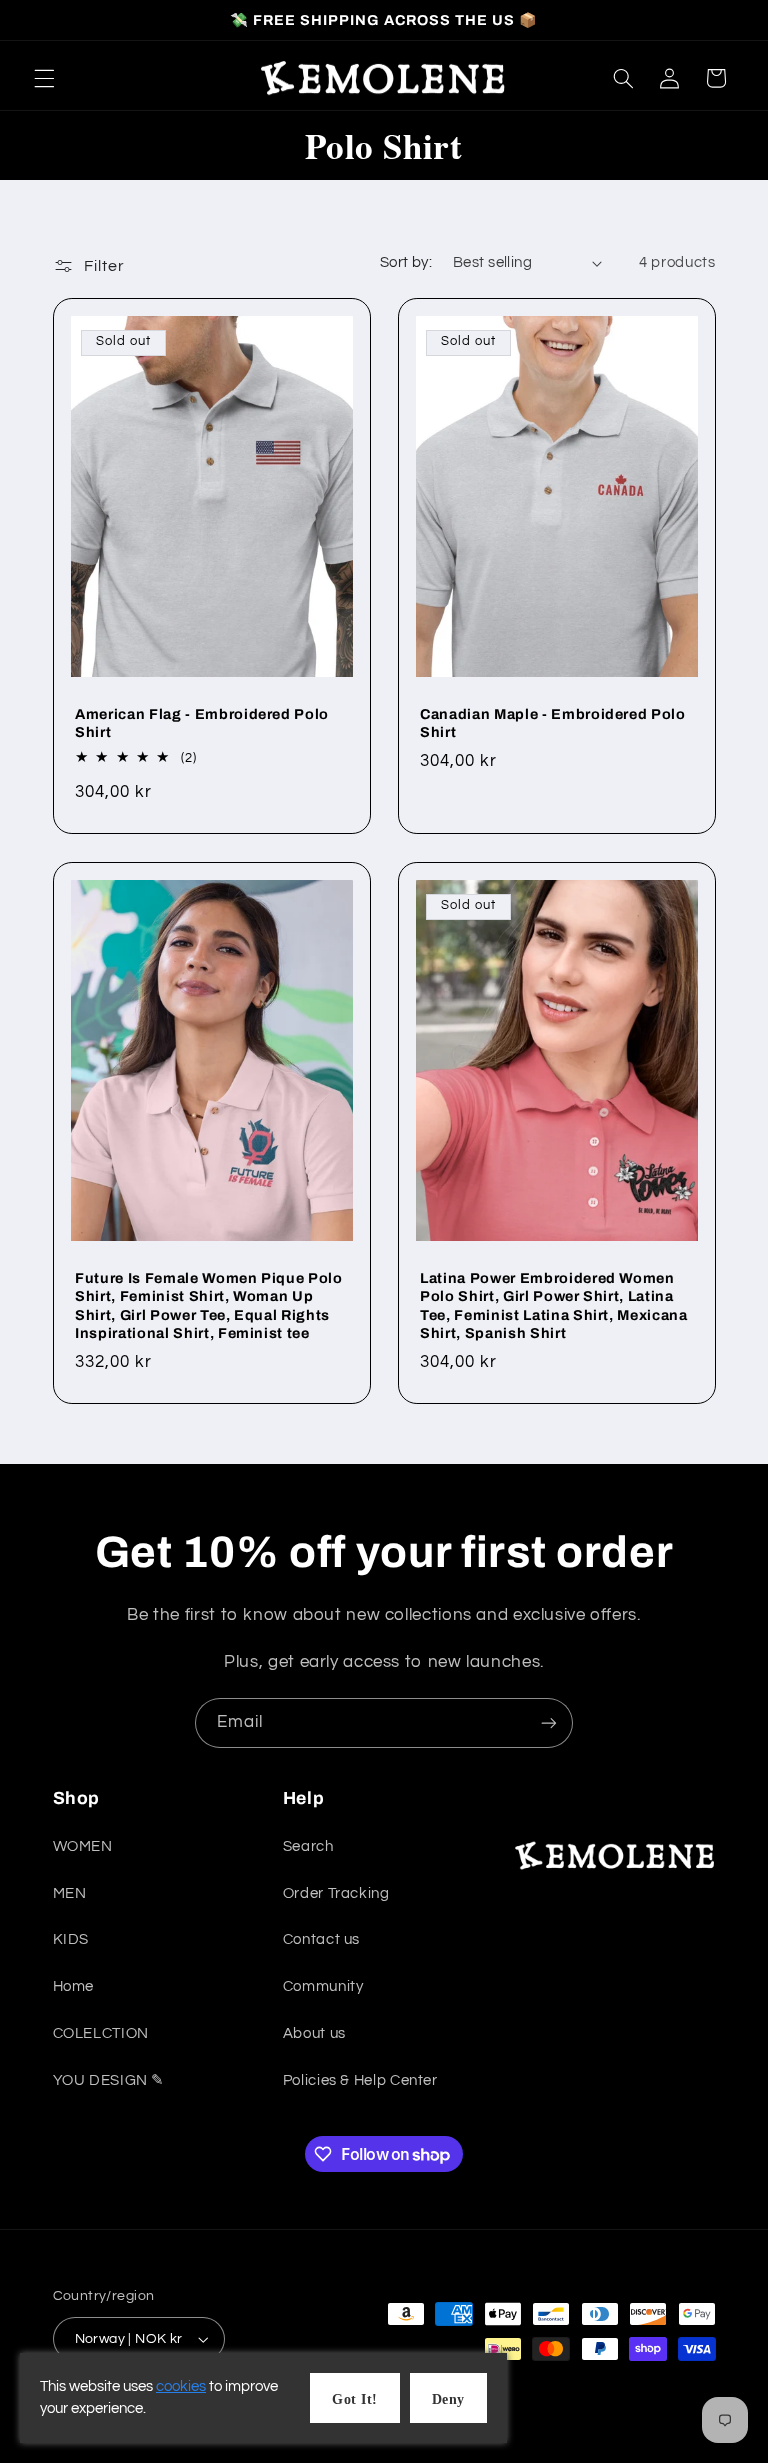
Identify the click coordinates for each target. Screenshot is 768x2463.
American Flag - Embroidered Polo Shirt (202, 723)
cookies (181, 2386)
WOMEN (83, 1846)
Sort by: (406, 262)
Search (308, 1846)
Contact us (321, 1939)
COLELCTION (101, 2033)
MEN (70, 1893)
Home (74, 1986)
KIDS (71, 1939)
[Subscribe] (549, 1722)
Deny (448, 2399)
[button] (44, 78)
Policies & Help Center (360, 2080)
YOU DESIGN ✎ (109, 2080)
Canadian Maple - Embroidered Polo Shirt (553, 723)
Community (323, 1986)
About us (314, 2033)
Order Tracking (336, 1893)
